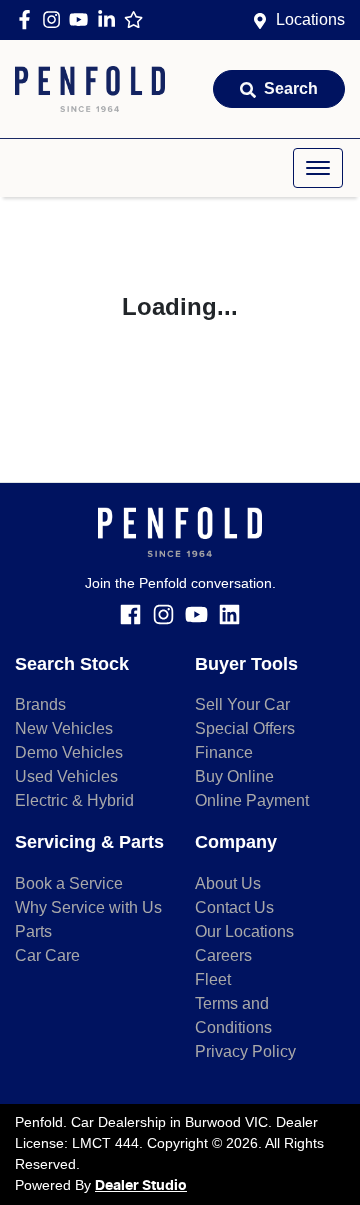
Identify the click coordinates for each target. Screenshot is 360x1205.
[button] (318, 168)
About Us (228, 883)
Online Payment (252, 800)
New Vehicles (64, 728)
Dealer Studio (141, 1186)
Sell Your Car (242, 704)
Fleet (213, 979)
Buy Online (234, 776)
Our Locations (244, 931)
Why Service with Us (88, 907)
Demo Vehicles (69, 752)
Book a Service (69, 883)
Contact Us (234, 907)
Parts (33, 931)
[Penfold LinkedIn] (110, 19)
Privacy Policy (245, 1051)
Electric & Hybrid (74, 800)
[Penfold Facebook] (28, 19)
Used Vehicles (66, 776)
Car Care (47, 955)
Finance (224, 752)
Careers (223, 955)
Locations (310, 19)
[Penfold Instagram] (55, 19)
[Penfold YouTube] (82, 19)
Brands (40, 704)
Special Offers (245, 728)
